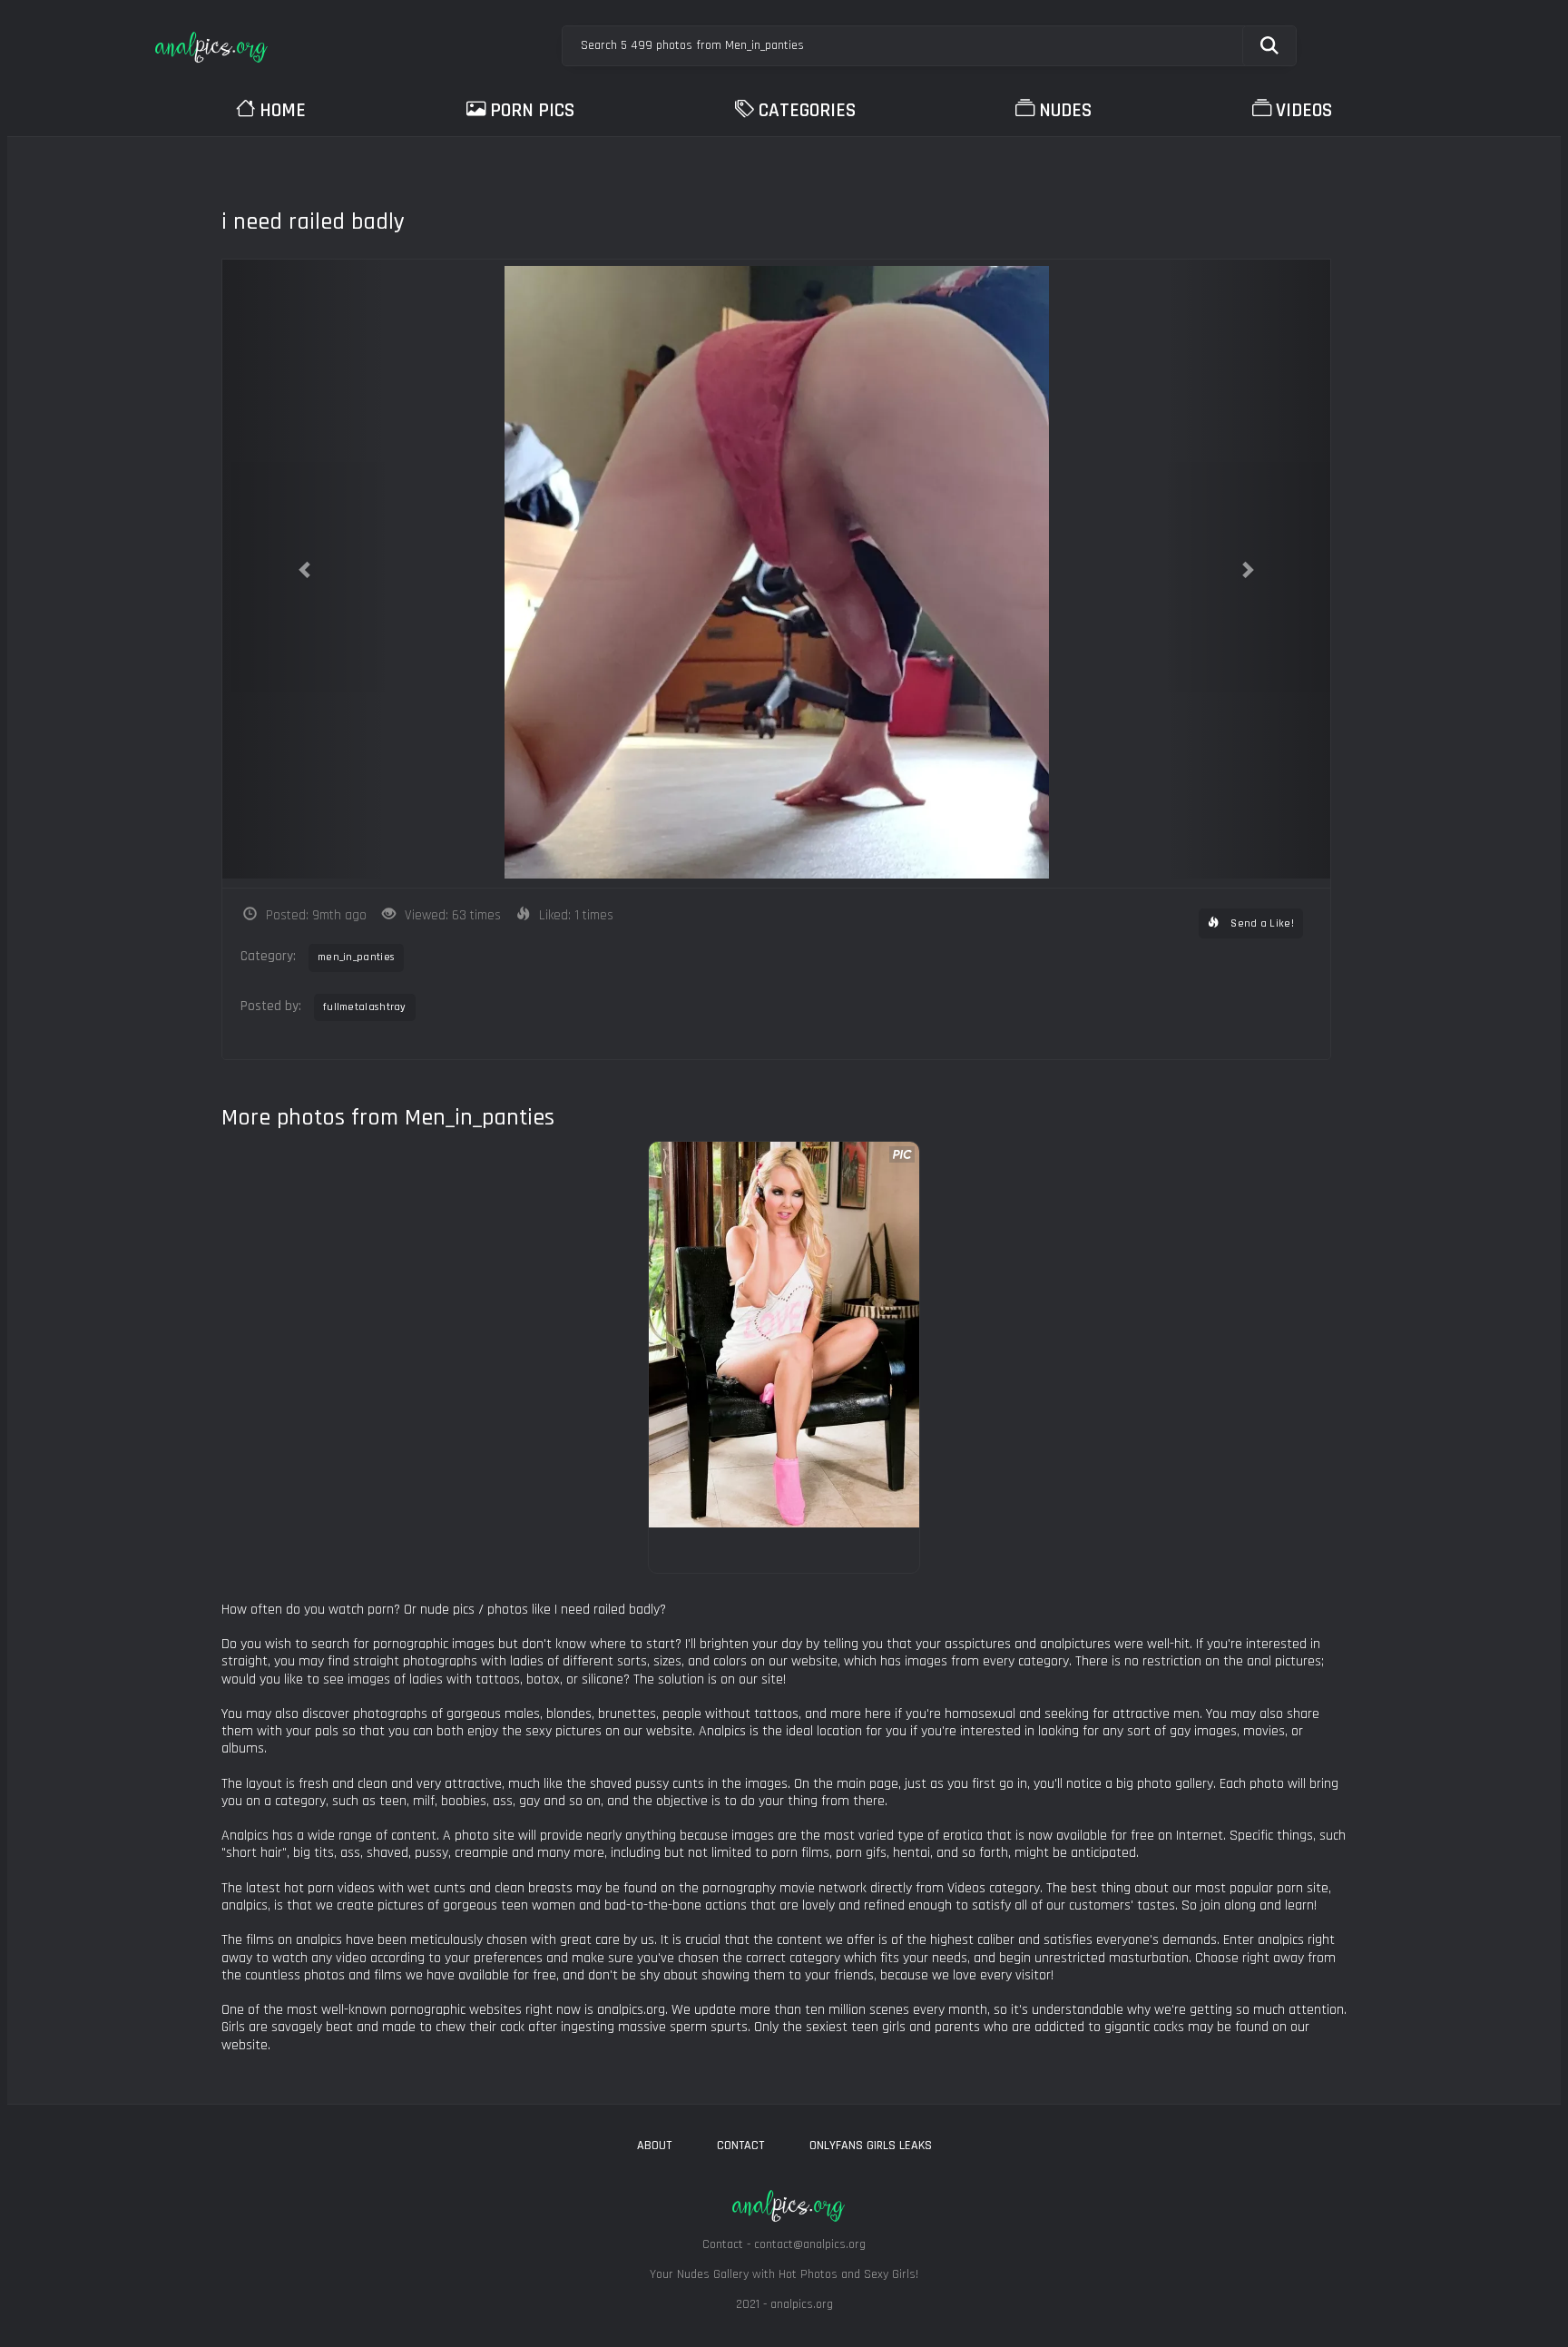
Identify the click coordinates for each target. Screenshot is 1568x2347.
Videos (1304, 110)
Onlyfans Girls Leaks (871, 2146)
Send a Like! (1261, 923)
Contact (740, 2146)
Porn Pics (532, 110)
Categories (807, 110)
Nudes (1065, 110)
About (654, 2146)
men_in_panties (356, 957)
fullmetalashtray (365, 1007)
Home (283, 110)
